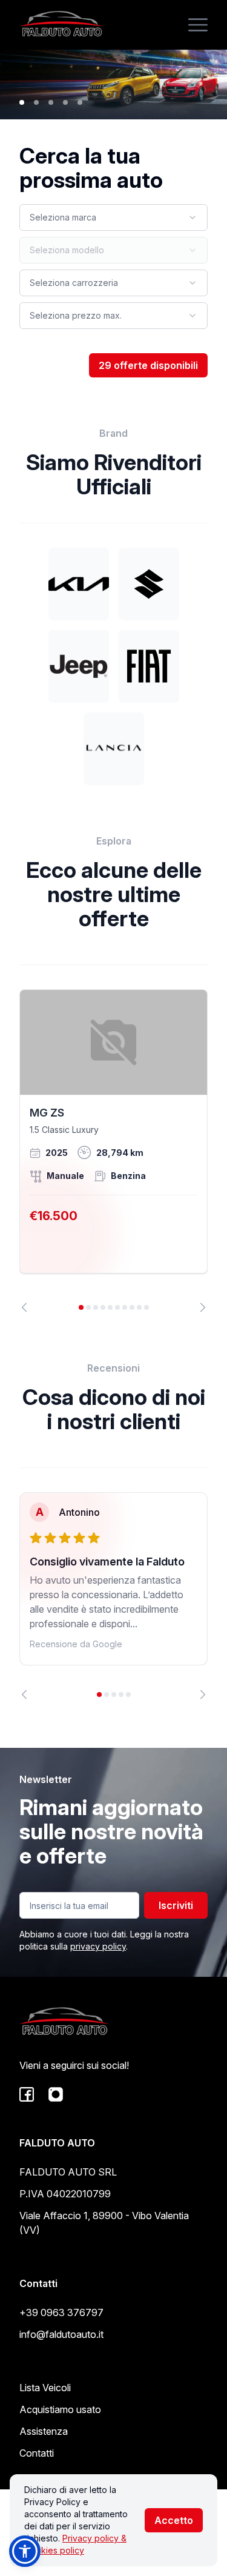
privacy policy (98, 1946)
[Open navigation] (198, 25)
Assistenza (44, 2431)
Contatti (37, 2453)
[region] (113, 1151)
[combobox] (113, 217)
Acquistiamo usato (60, 2409)
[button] (25, 2551)
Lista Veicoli (45, 2388)
